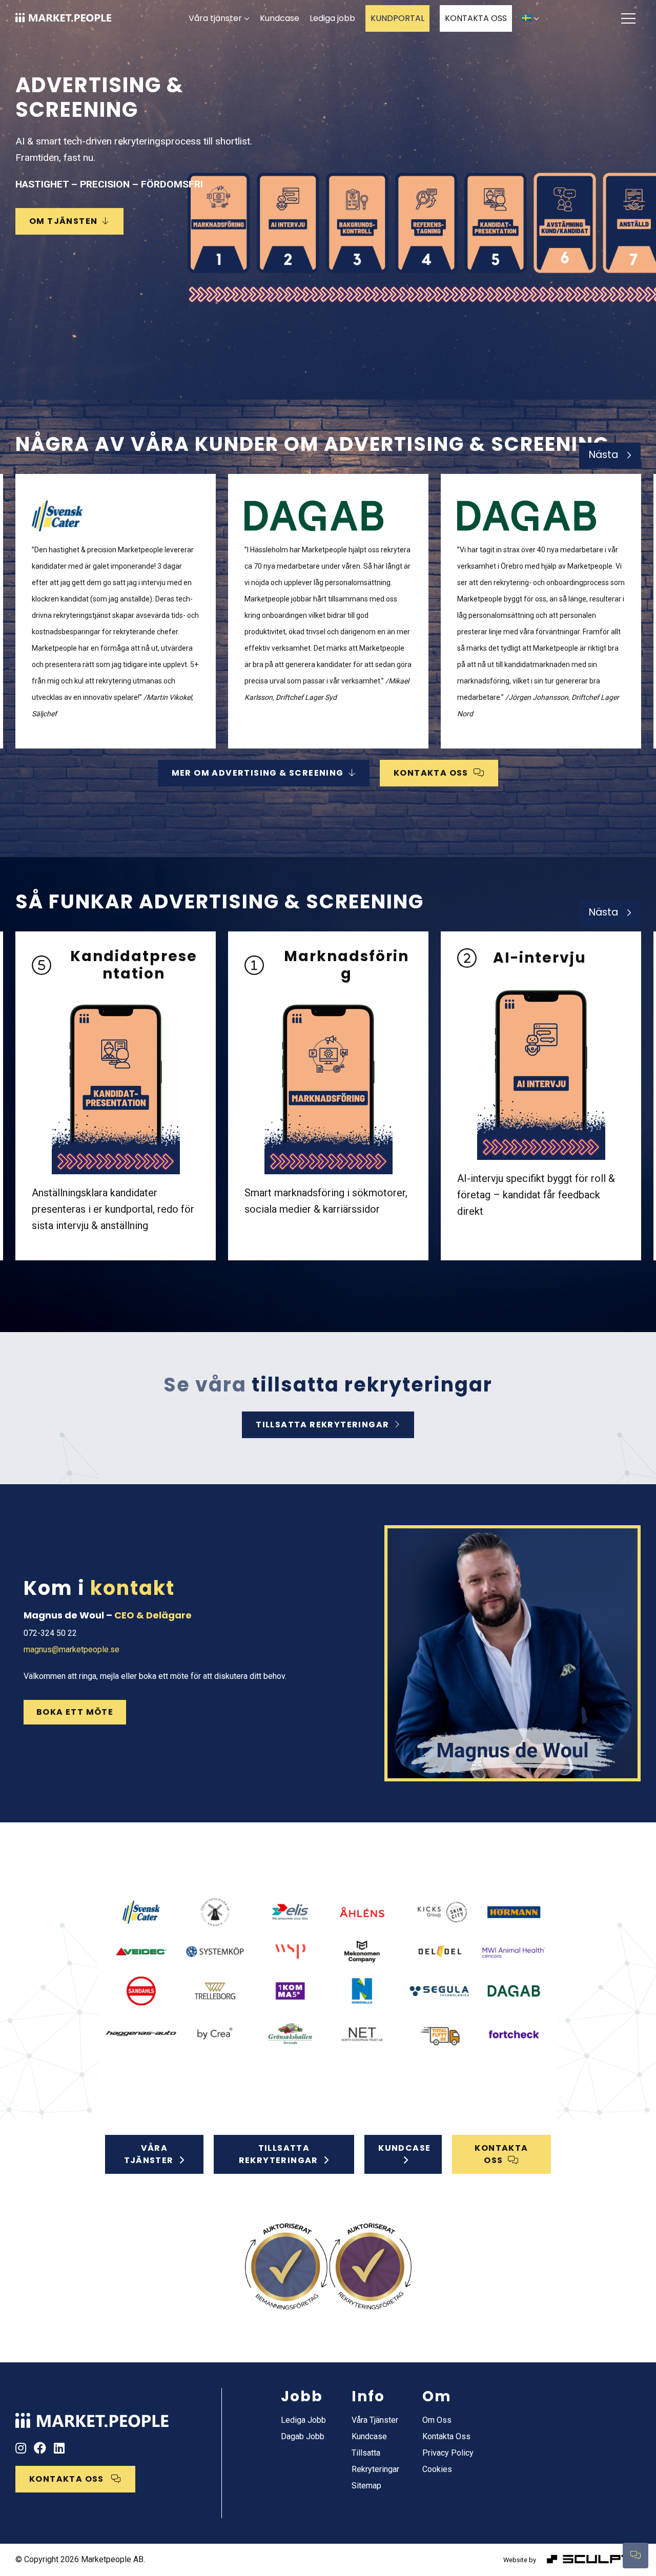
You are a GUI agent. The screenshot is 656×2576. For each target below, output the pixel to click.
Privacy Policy (448, 2453)
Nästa (603, 455)
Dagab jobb (303, 2436)
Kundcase (280, 18)
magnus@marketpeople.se (71, 1649)
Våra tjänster (215, 18)
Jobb (302, 2396)
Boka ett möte (75, 1712)
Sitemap (366, 2486)
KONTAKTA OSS (476, 18)
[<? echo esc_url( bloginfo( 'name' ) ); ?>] (92, 2416)
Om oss (437, 2420)
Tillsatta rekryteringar (322, 1425)
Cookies (437, 2469)
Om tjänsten (63, 221)
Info (368, 2396)
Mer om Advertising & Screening (258, 773)
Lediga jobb (332, 18)
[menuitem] (531, 19)
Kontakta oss (431, 773)
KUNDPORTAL (397, 18)
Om (437, 2396)
